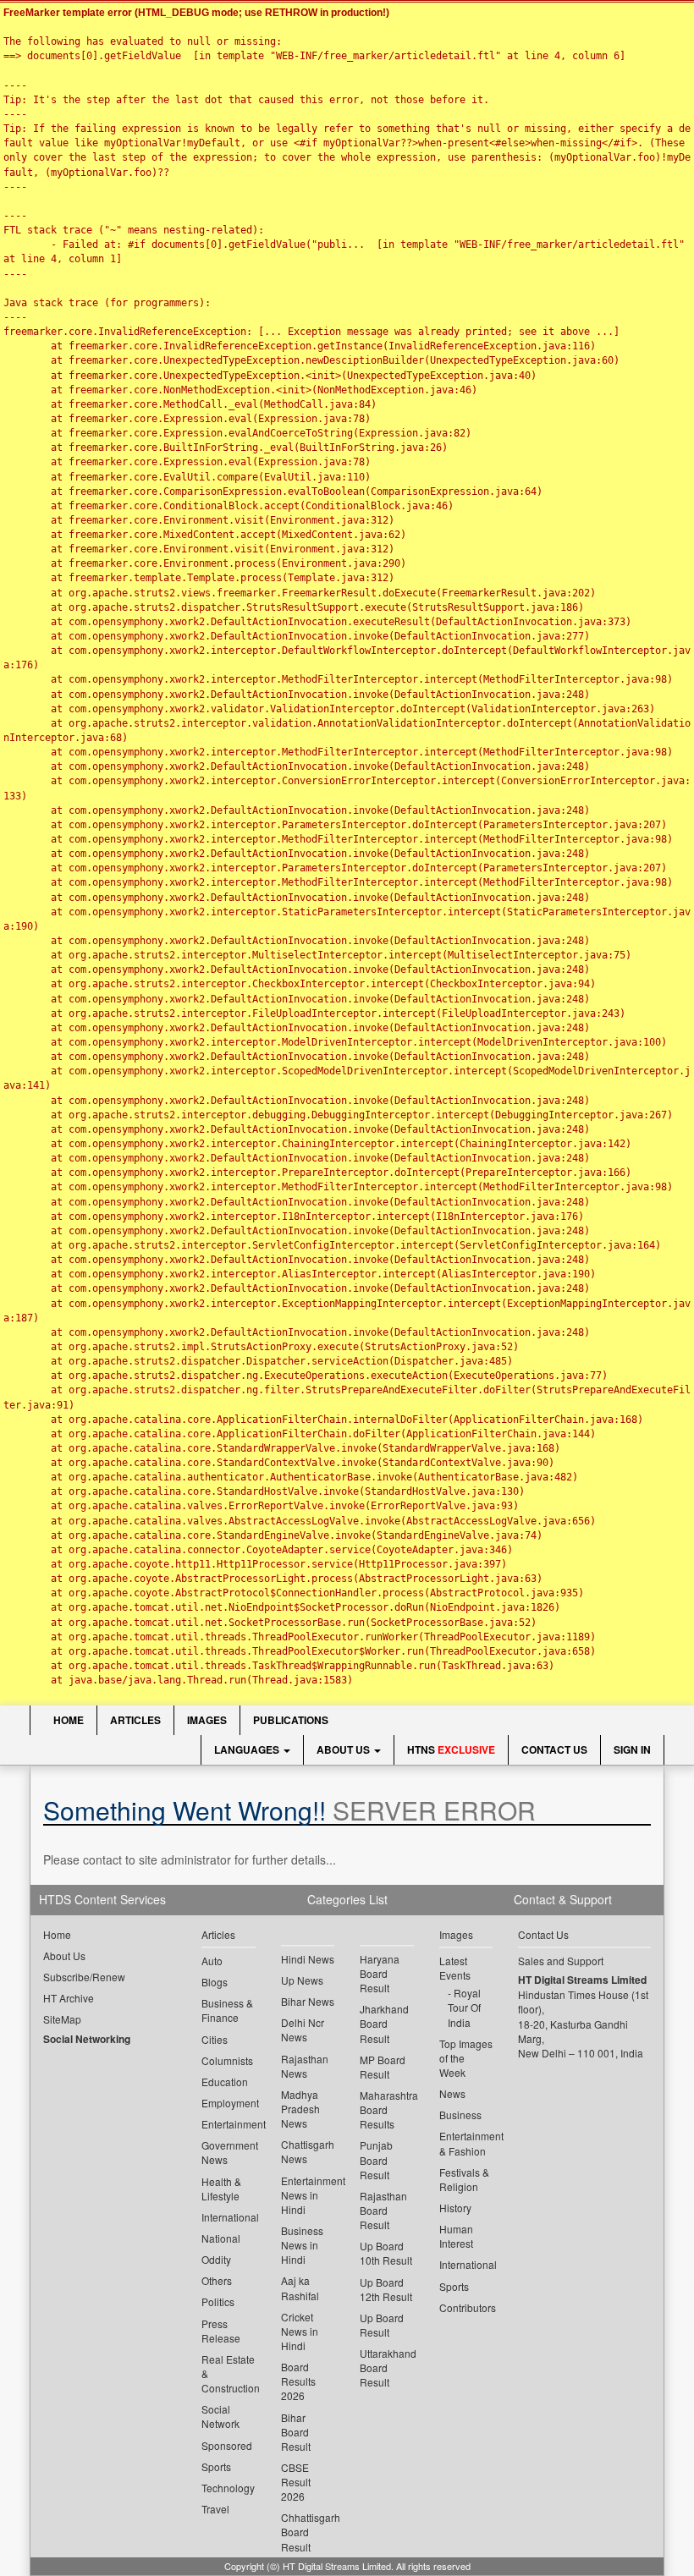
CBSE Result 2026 (296, 2482)
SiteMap (62, 2019)
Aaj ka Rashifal (300, 2288)
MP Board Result (383, 2067)
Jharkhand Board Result (384, 2023)
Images (207, 1720)
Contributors (466, 2307)
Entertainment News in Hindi (308, 2195)
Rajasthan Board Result (383, 2210)
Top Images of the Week (466, 2058)
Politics (218, 2301)
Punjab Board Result (376, 2159)
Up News (302, 1980)
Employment (229, 2103)
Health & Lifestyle (221, 2189)
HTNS (451, 1749)
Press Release (221, 2331)
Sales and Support (561, 1961)
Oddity (216, 2259)
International (229, 2217)
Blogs (215, 1982)
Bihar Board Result (296, 2432)
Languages (248, 1749)
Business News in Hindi (302, 2245)
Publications (291, 1720)
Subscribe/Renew (84, 1977)
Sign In (632, 1749)
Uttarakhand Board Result (387, 2367)
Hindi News (308, 1959)
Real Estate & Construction (229, 2373)
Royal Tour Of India (464, 2007)
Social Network (220, 2416)
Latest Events (455, 1968)
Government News (229, 2152)
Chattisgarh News (308, 2151)
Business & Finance (227, 2010)
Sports (216, 2466)
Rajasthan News (305, 2066)
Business (460, 2115)
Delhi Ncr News (303, 2029)
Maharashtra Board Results (387, 2109)
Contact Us (554, 1749)
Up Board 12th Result (386, 2289)
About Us (344, 1749)
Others (217, 2280)
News (452, 2093)
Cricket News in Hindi (300, 2331)
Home (67, 1720)
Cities (215, 2039)
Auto (212, 1961)
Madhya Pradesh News (300, 2109)
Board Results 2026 (298, 2381)
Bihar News (308, 2001)
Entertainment (229, 2124)
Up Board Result (382, 2325)
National (221, 2238)
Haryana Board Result (380, 1973)
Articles (135, 1720)
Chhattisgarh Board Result (308, 2532)
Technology (228, 2488)
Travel (215, 2509)
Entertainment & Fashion (466, 2143)
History (455, 2208)
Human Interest (456, 2236)
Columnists (227, 2060)
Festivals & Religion (464, 2179)
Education (225, 2082)
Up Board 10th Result (386, 2253)
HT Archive (69, 1998)
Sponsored (227, 2445)
